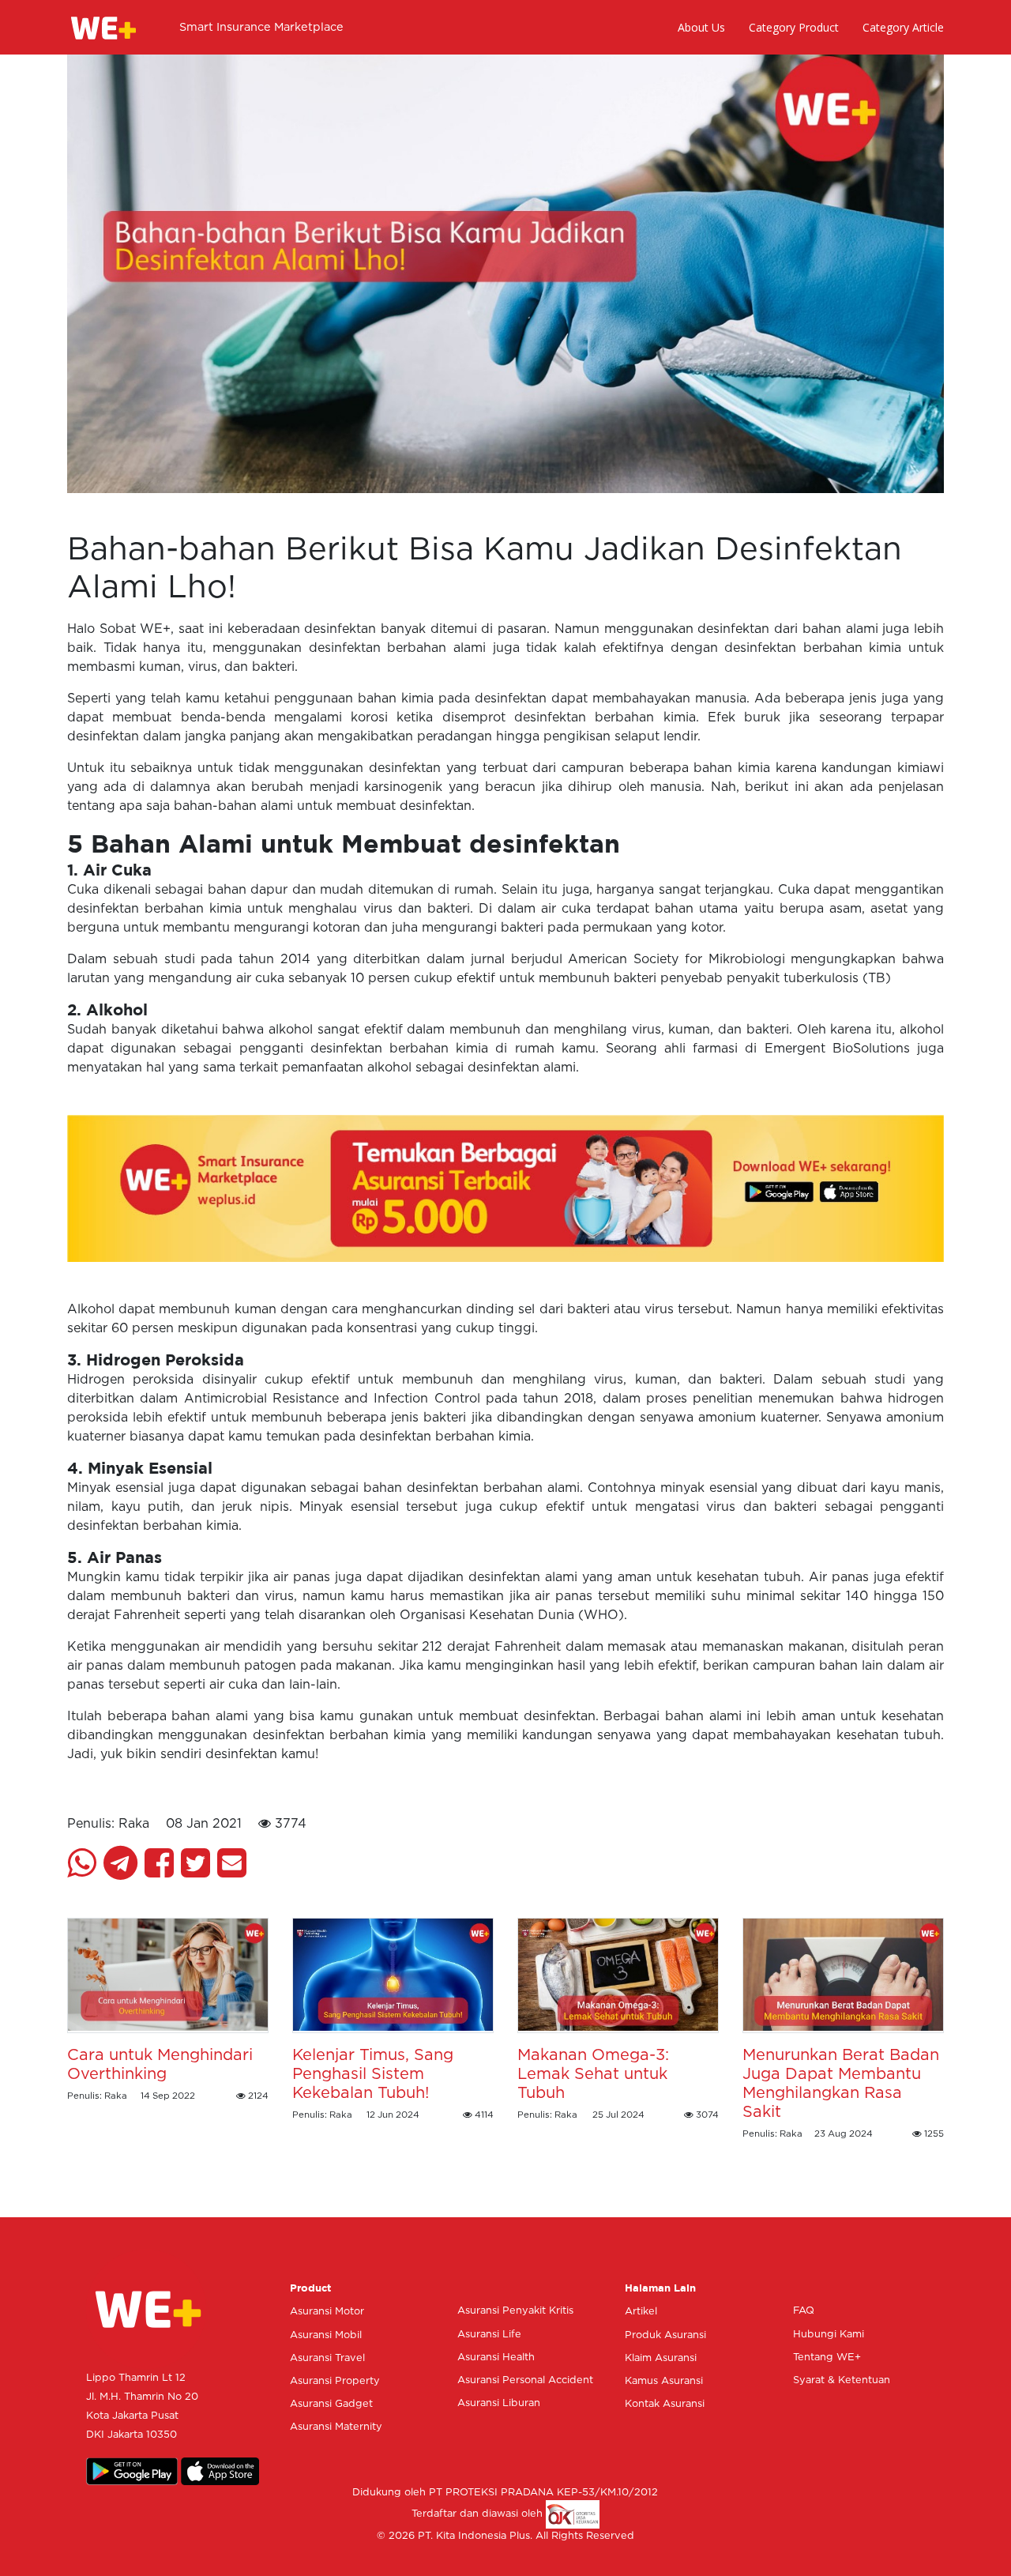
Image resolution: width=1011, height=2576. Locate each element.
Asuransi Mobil (326, 2335)
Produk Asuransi (665, 2335)
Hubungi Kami (829, 2335)
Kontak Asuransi (665, 2404)
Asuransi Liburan (499, 2403)
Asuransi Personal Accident (525, 2380)
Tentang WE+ (827, 2358)
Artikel (641, 2312)
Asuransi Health (496, 2358)
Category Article (903, 27)
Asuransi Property (335, 2381)
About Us (701, 27)
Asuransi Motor (327, 2312)
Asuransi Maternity (336, 2427)
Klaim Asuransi (661, 2358)
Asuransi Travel (327, 2358)
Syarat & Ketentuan (842, 2380)
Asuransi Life (489, 2335)
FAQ (804, 2311)
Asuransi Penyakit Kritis (515, 2311)
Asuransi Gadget (331, 2404)
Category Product (794, 27)
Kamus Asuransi (664, 2381)
